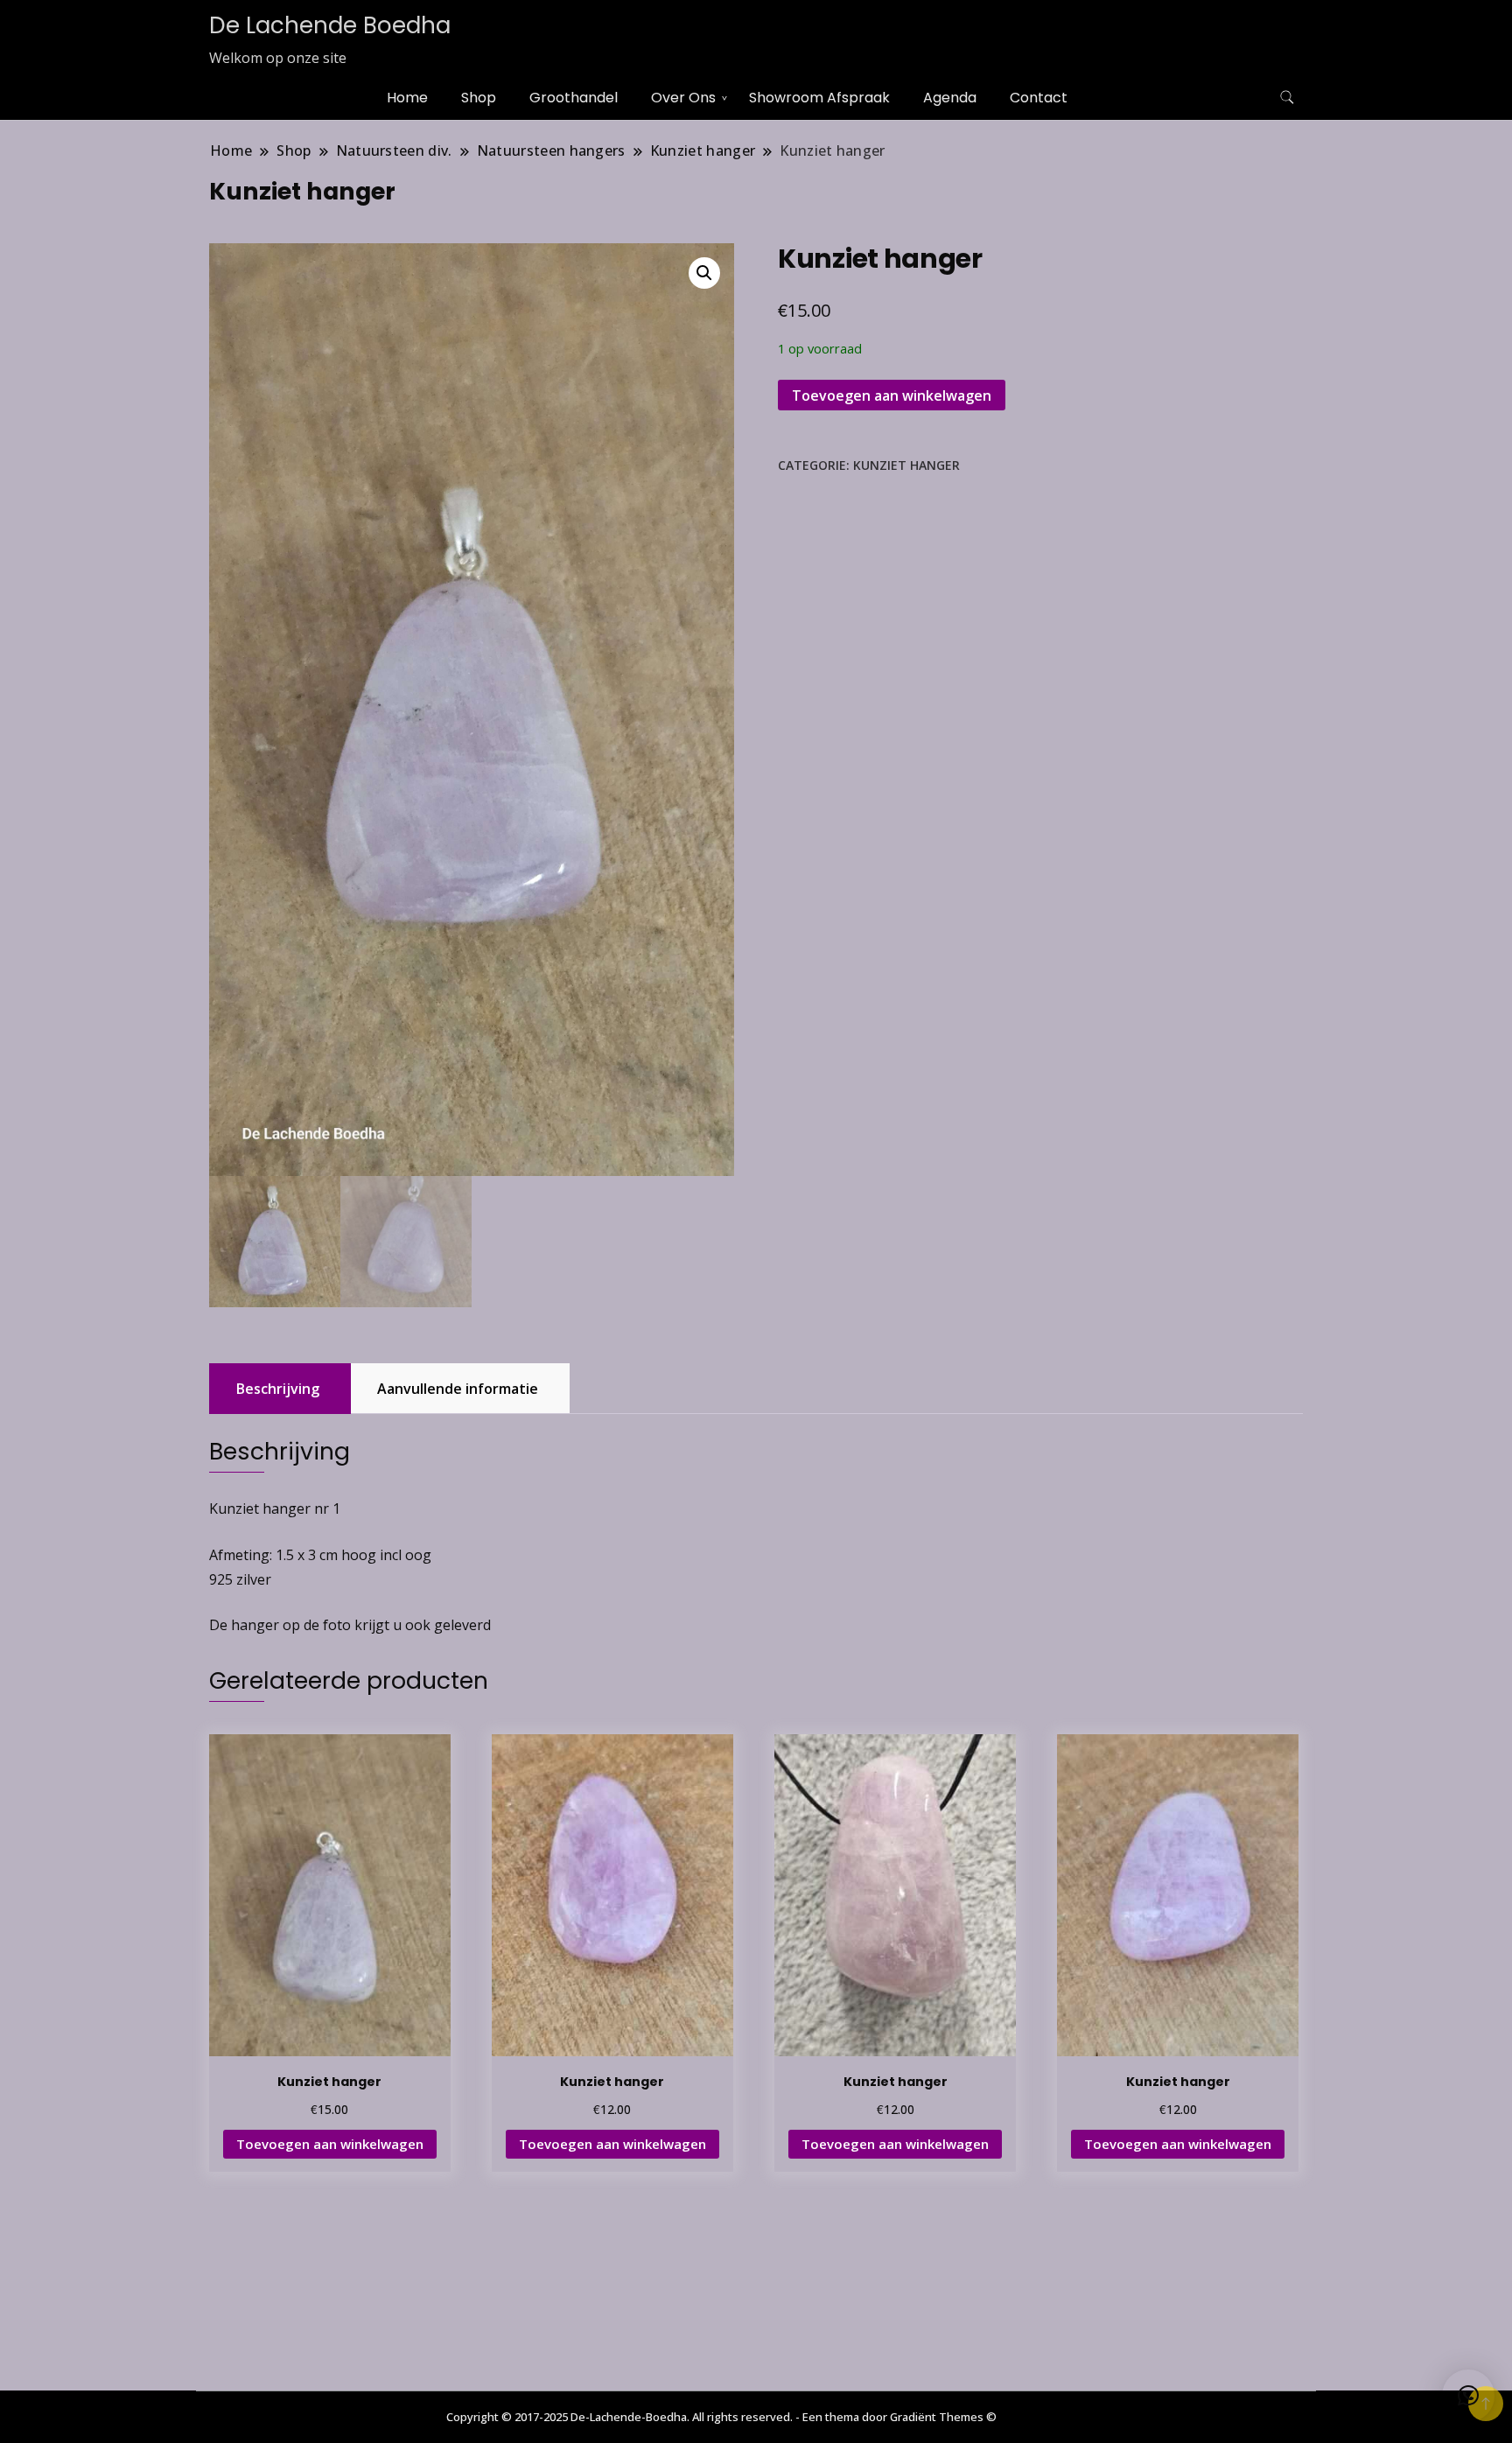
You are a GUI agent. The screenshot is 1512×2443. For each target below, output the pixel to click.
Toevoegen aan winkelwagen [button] (330, 2144)
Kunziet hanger (906, 465)
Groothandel (574, 98)
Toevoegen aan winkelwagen (892, 395)
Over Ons (683, 98)
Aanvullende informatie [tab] (458, 1389)
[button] (704, 273)
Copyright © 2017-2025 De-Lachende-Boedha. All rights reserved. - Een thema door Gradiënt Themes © (721, 2417)
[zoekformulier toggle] (1287, 98)
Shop (479, 98)
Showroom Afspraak (819, 98)
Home (407, 98)
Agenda (950, 98)
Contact (1039, 98)
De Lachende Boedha (330, 25)
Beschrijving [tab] (278, 1389)
